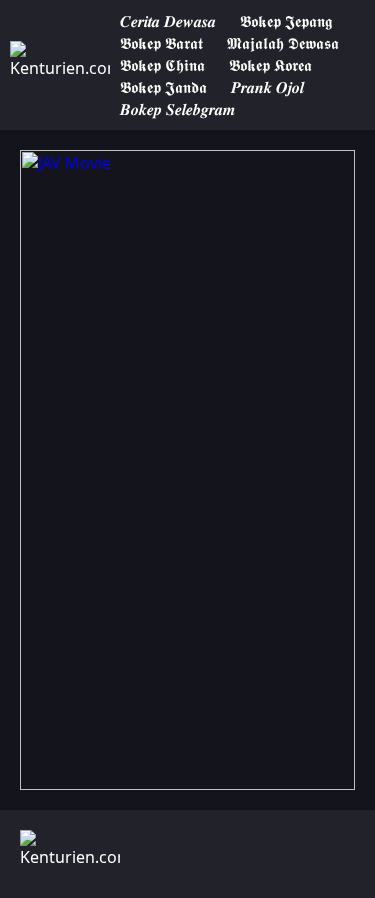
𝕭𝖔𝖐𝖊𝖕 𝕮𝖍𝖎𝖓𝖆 (162, 65)
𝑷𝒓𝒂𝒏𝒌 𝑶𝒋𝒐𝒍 (267, 87)
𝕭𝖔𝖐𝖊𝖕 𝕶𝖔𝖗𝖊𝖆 (270, 65)
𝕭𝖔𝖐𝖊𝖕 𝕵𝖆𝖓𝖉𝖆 (163, 87)
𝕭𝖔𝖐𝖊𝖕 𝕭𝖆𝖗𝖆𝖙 (161, 43)
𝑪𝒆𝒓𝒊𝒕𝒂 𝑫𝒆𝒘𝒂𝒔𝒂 (168, 21)
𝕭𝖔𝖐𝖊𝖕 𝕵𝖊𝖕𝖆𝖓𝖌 (286, 21)
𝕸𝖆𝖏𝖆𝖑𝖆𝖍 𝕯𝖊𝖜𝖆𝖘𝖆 (283, 43)
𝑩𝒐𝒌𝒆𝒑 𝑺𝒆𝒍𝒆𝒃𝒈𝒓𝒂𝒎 (177, 109)
